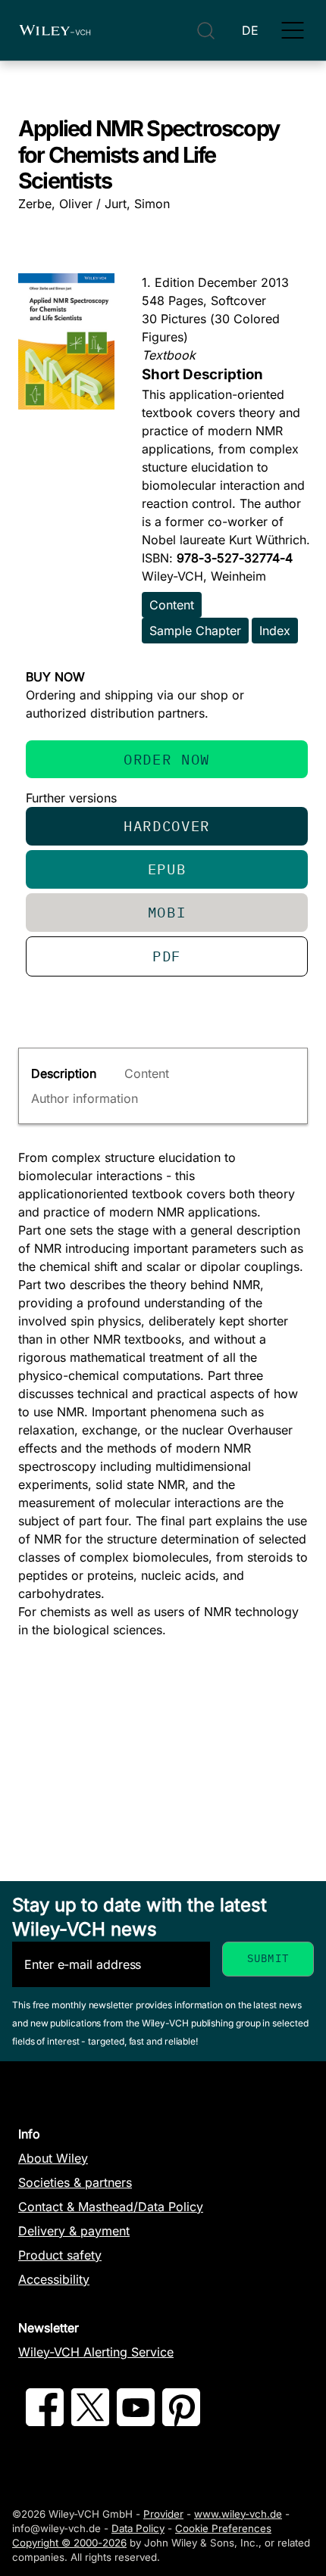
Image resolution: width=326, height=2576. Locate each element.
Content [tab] (147, 1073)
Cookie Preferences (223, 2528)
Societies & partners (75, 2182)
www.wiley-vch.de (238, 2514)
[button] (293, 30)
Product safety (60, 2255)
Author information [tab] (85, 1098)
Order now (167, 759)
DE (250, 30)
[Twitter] (90, 2422)
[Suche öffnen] (206, 31)
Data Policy (138, 2528)
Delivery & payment (74, 2231)
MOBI (167, 912)
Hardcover (167, 825)
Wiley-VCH (55, 30)
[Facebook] (45, 2422)
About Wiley (53, 2158)
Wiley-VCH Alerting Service (96, 2352)
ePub (167, 869)
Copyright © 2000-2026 (69, 2543)
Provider (163, 2514)
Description (64, 1073)
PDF (167, 956)
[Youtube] (136, 2422)
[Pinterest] (181, 2422)
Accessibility (54, 2279)
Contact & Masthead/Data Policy (111, 2207)
